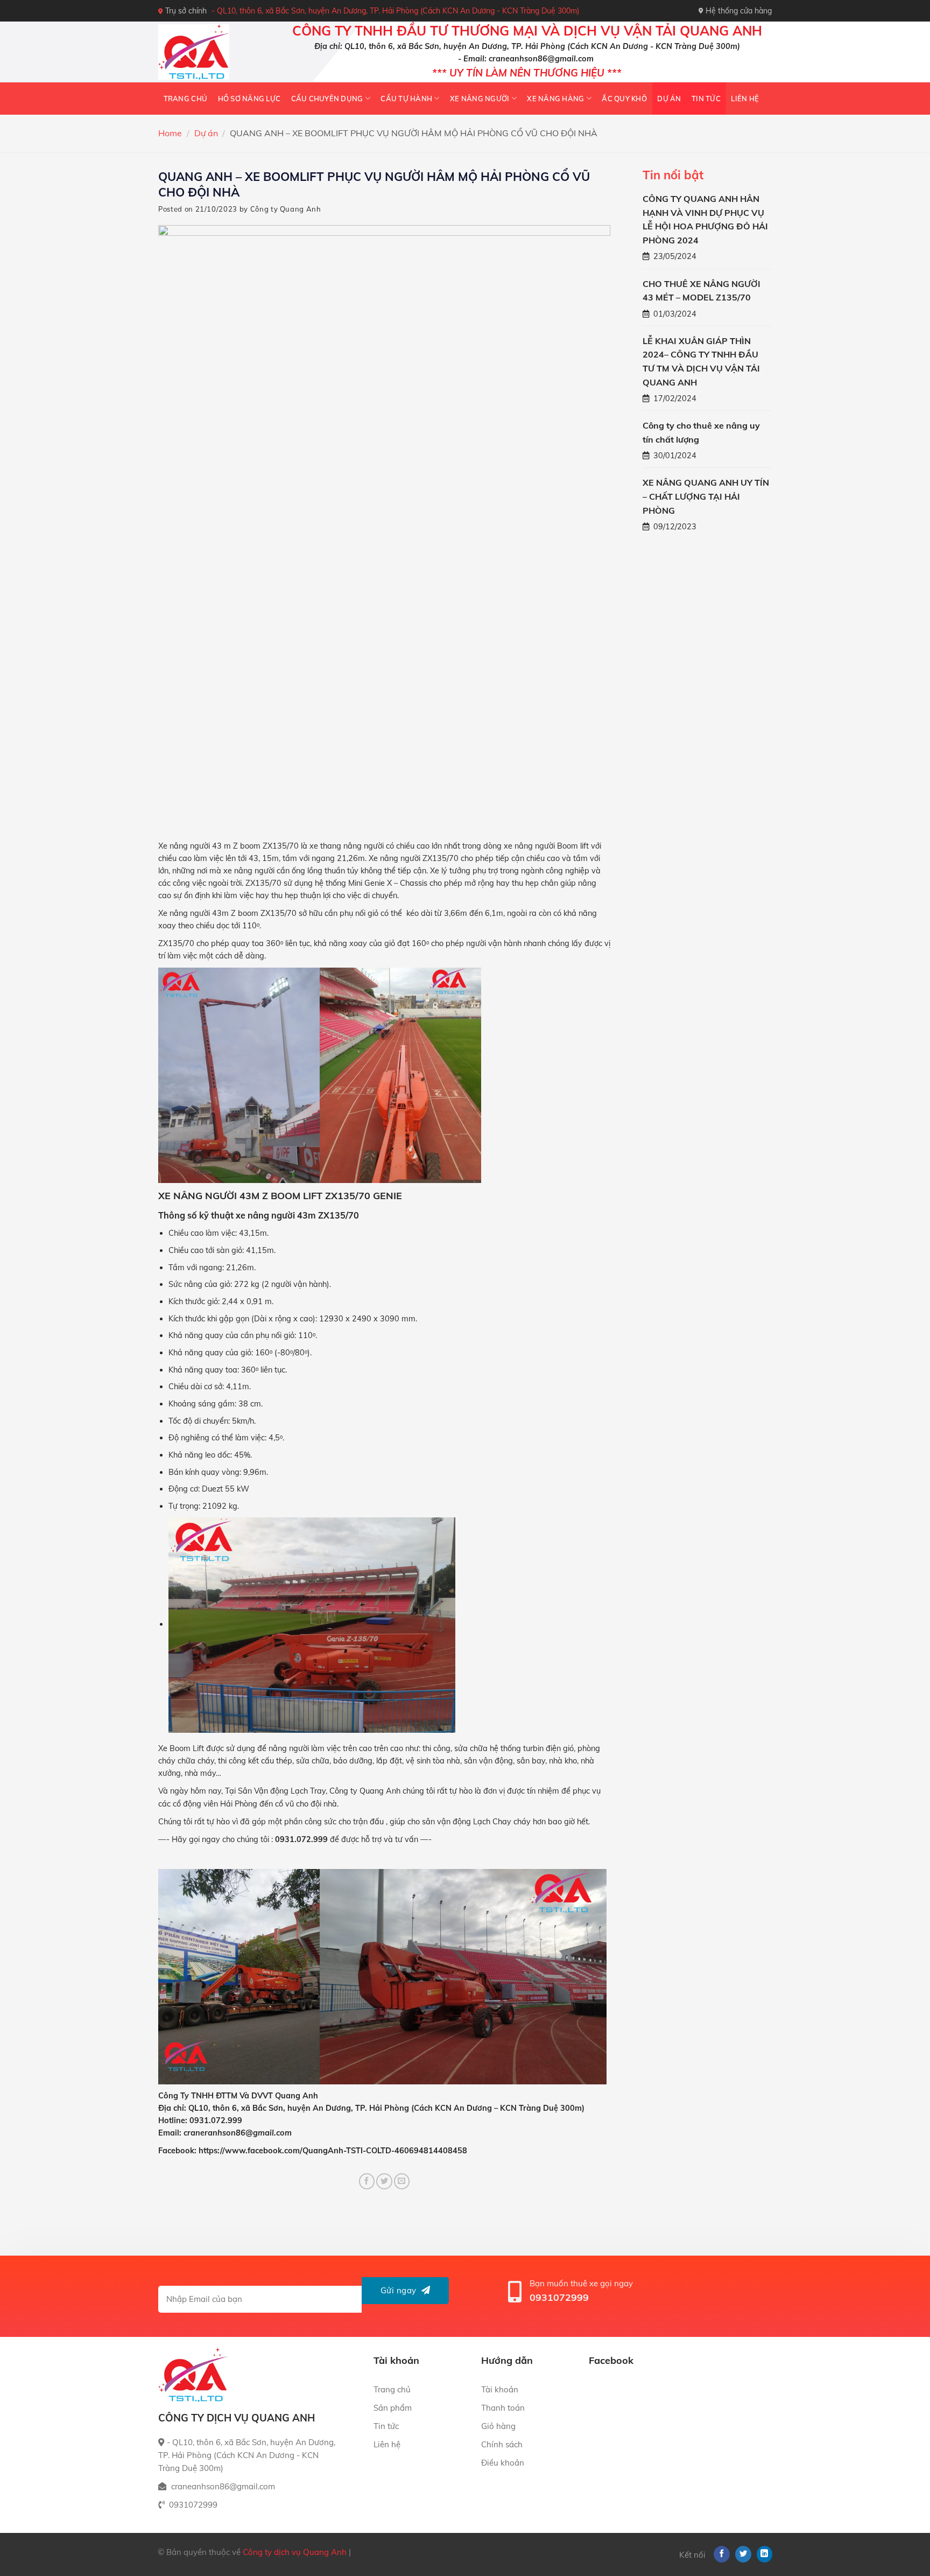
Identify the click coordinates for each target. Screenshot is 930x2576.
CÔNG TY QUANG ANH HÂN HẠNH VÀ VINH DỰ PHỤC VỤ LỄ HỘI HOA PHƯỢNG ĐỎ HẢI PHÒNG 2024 (705, 219)
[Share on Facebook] (367, 2181)
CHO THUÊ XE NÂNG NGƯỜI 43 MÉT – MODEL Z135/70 (702, 291)
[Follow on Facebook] (722, 2554)
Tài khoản (500, 2389)
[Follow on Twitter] (743, 2554)
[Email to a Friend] (402, 2181)
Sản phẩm (393, 2408)
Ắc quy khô (624, 99)
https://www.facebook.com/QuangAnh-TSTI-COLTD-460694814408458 (333, 2151)
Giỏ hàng (498, 2426)
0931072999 (559, 2297)
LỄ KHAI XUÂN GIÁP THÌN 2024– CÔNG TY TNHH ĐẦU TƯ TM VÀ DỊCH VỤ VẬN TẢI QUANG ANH (701, 362)
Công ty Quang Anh (286, 209)
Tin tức (706, 99)
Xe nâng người (480, 99)
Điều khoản (503, 2463)
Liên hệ (745, 99)
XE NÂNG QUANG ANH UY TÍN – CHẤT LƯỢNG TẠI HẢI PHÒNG (706, 496)
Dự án (669, 99)
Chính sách (502, 2444)
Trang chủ (185, 99)
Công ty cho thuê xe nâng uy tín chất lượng (701, 432)
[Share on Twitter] (384, 2181)
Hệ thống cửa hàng (739, 11)
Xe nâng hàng (555, 99)
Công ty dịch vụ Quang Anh (295, 2552)
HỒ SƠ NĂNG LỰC (249, 99)
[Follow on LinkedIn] (765, 2554)
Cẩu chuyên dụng (327, 99)
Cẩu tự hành (406, 99)
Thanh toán (503, 2408)
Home (170, 133)
